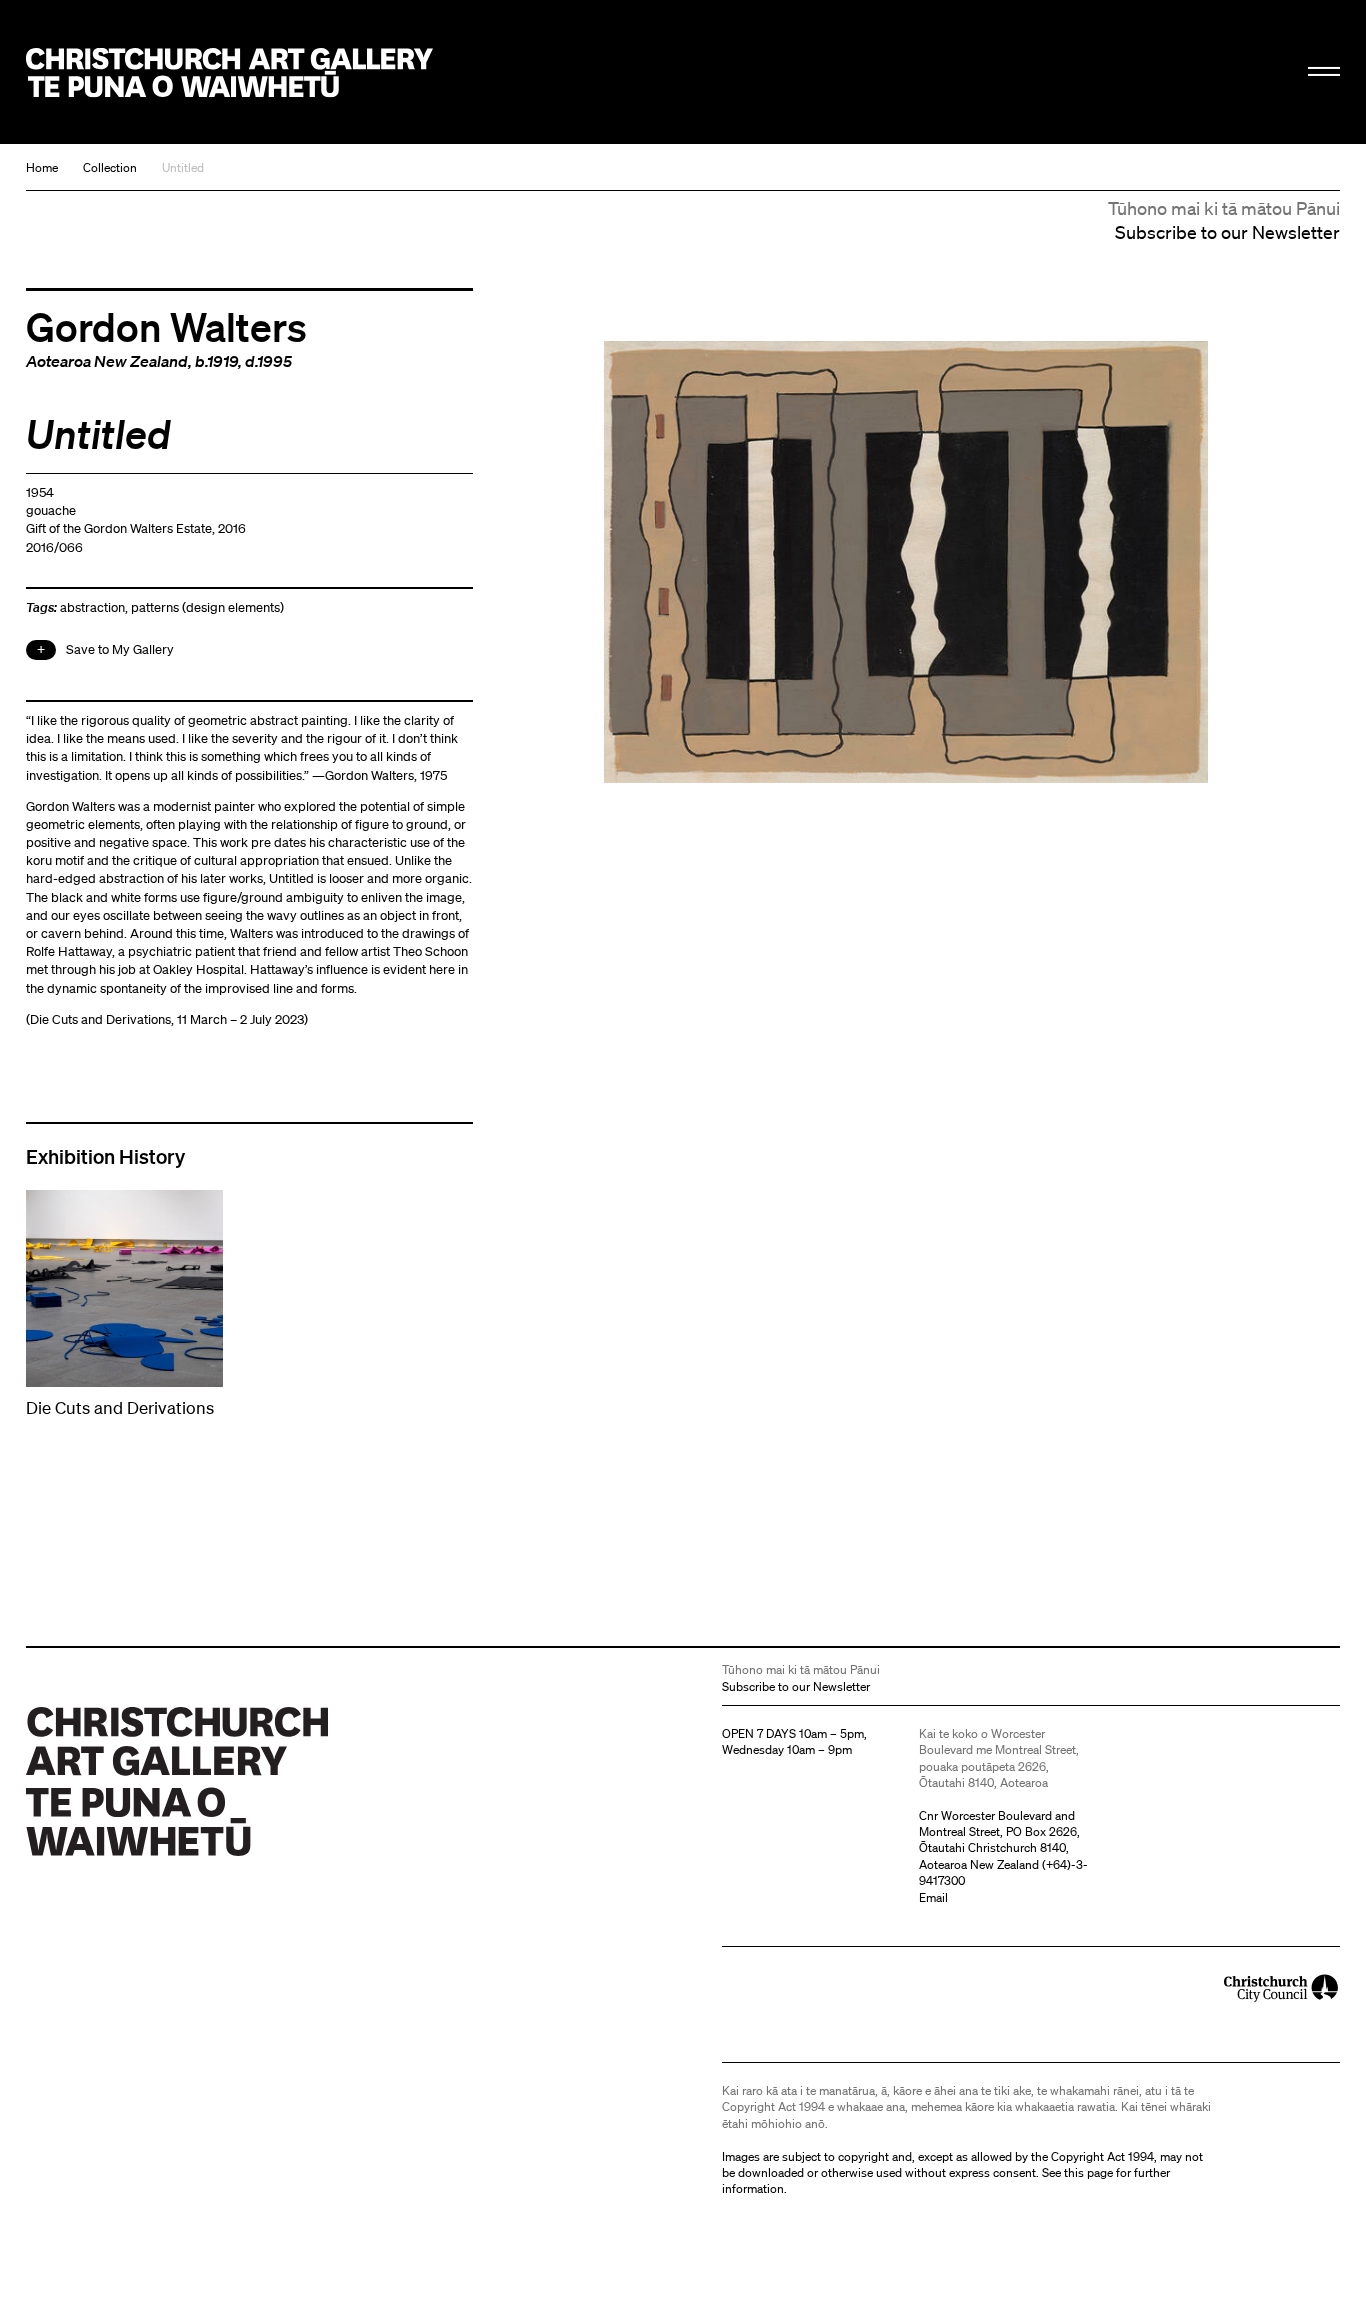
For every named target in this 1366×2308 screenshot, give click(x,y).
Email (933, 1897)
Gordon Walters (166, 326)
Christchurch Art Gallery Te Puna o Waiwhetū (229, 72)
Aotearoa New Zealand (107, 361)
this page (1088, 2172)
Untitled (183, 167)
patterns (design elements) (207, 607)
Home (42, 167)
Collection (110, 167)
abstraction (92, 607)
